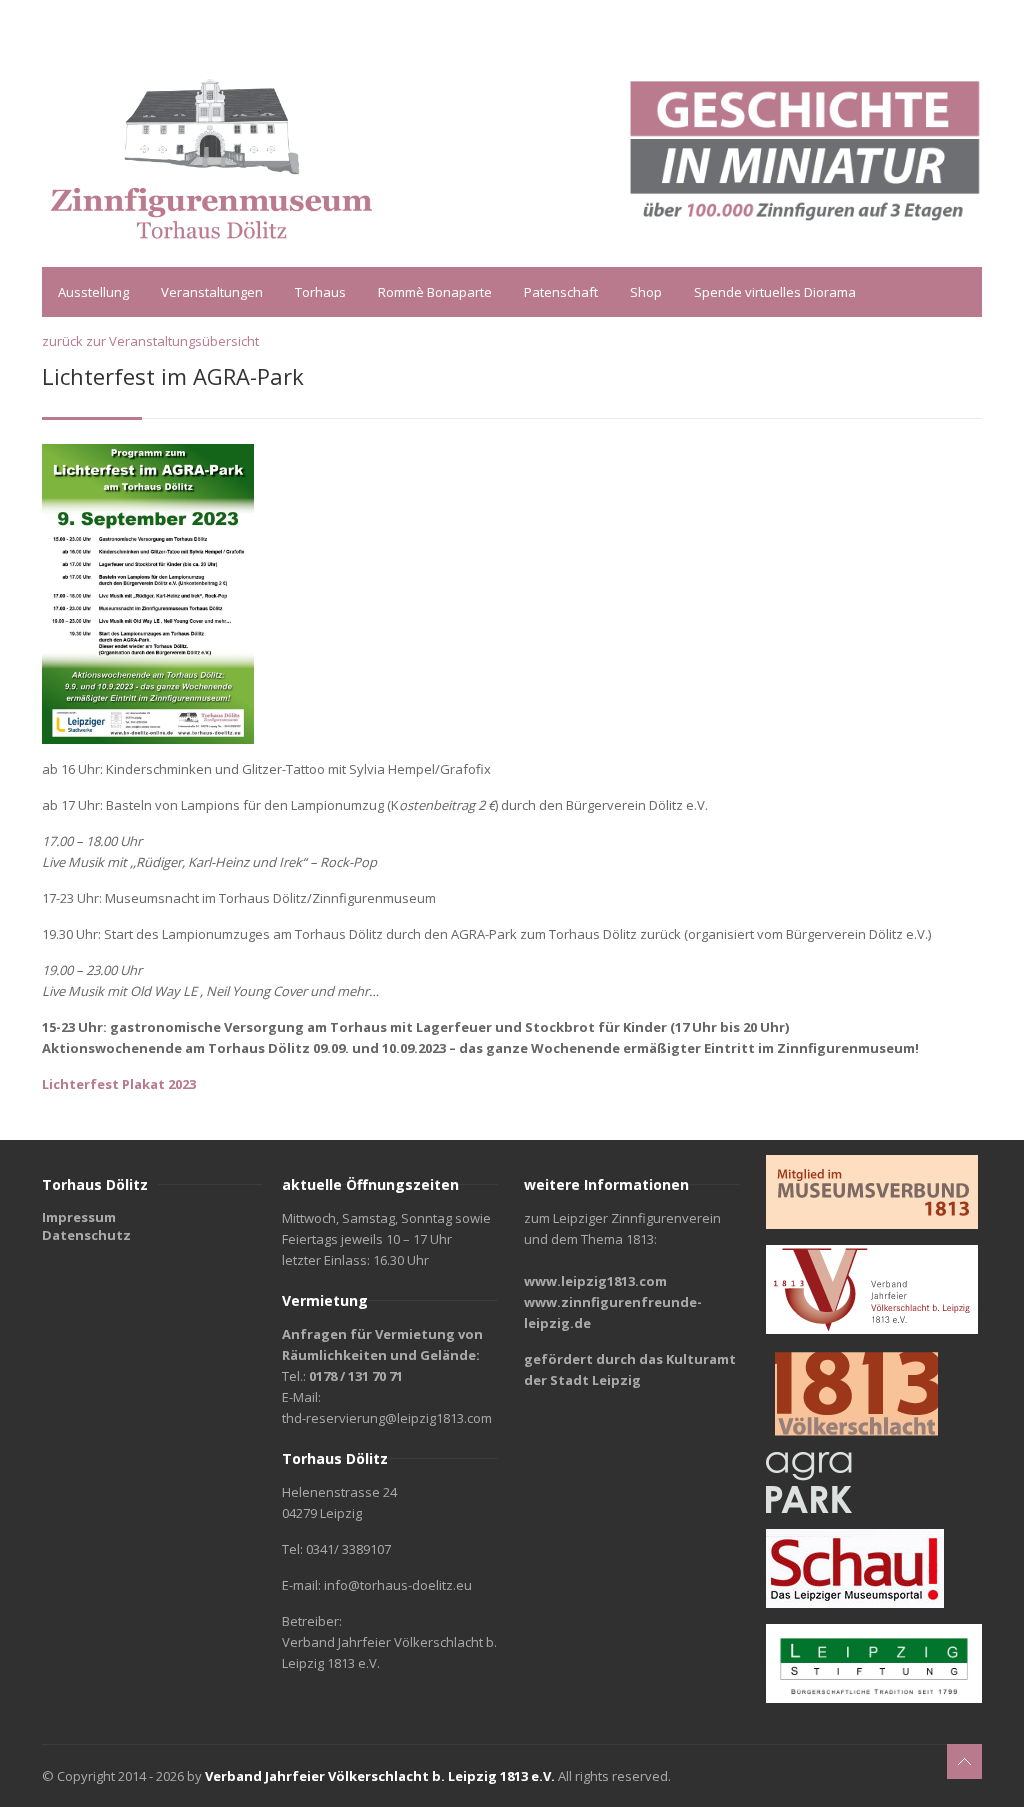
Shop (646, 292)
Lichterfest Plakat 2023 (119, 1084)
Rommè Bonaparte (435, 292)
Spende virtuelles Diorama (775, 292)
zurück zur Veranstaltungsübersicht (150, 341)
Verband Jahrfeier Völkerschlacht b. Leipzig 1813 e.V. (380, 1776)
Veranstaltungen (212, 292)
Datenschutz (86, 1235)
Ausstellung (93, 292)
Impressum (79, 1217)
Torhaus (320, 292)
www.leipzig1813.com (595, 1281)
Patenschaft (561, 292)
